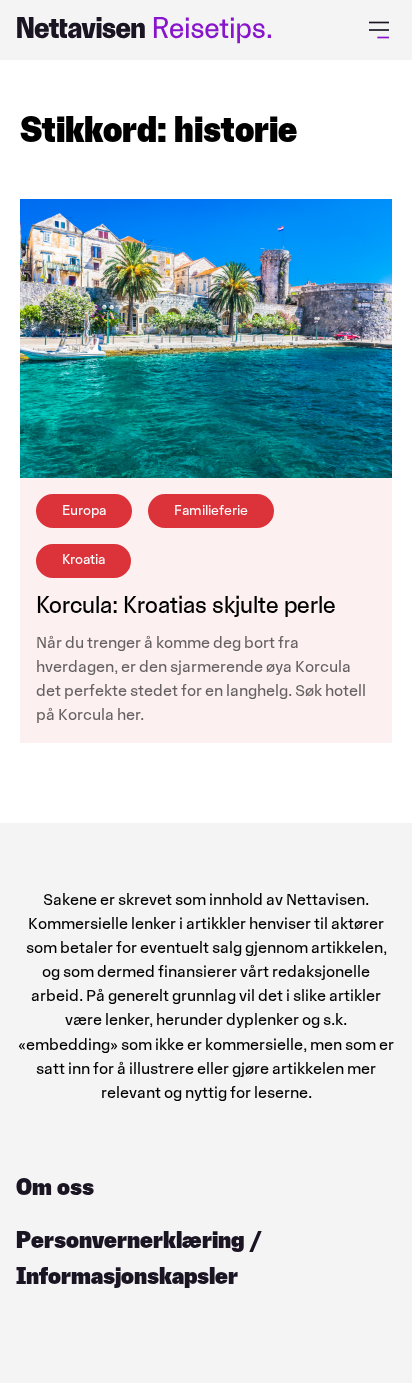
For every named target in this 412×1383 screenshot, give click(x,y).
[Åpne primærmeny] (382, 30)
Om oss (55, 1186)
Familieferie (211, 510)
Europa (84, 510)
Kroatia (83, 559)
